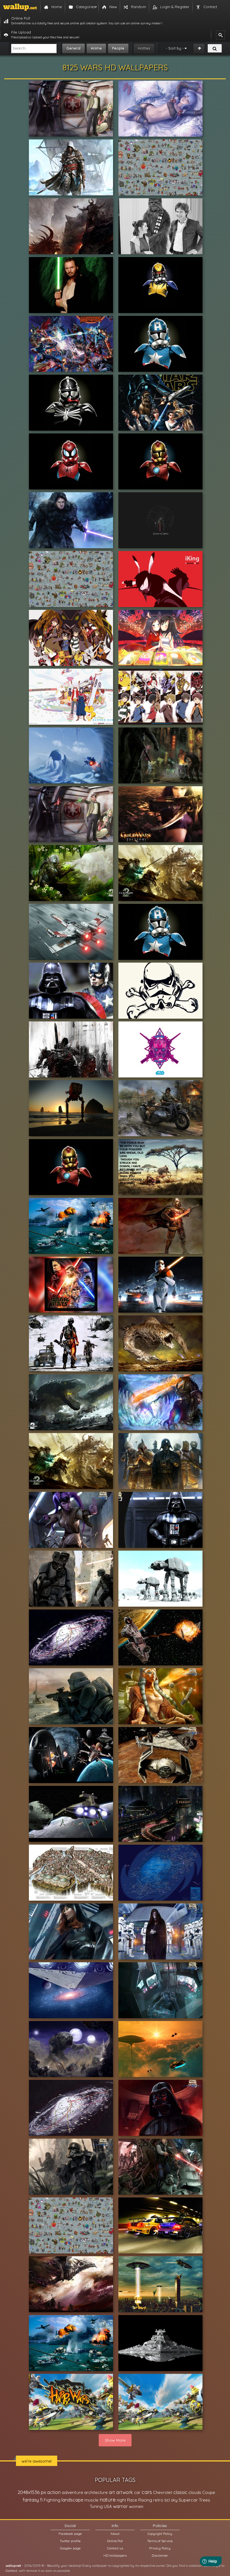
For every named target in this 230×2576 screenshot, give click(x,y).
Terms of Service (160, 2541)
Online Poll (115, 2541)
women (136, 2506)
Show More (115, 2440)
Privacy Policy (160, 2548)
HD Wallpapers (115, 2555)
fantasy (31, 2500)
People (118, 48)
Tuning (96, 2506)
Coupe (209, 2492)
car (137, 2492)
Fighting (52, 2500)
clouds (195, 2492)
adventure (72, 2492)
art (112, 2492)
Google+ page (70, 2548)
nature (108, 2500)
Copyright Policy (160, 2534)
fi (41, 2500)
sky (174, 2500)
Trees (204, 2500)
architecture (96, 2492)
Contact (11, 2571)
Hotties (144, 48)
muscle (91, 2500)
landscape (72, 2500)
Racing (145, 2500)
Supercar (188, 2500)
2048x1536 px (32, 2492)
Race (132, 2500)
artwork (125, 2492)
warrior (120, 2506)
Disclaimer (160, 2555)
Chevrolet (163, 2492)
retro (158, 2500)
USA (108, 2506)
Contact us (115, 2548)
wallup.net (13, 2566)
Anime (96, 48)
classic (180, 2492)
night (121, 2500)
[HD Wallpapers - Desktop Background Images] (20, 7)
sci (167, 2500)
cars (147, 2492)
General (73, 48)
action (54, 2492)
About (115, 2534)
